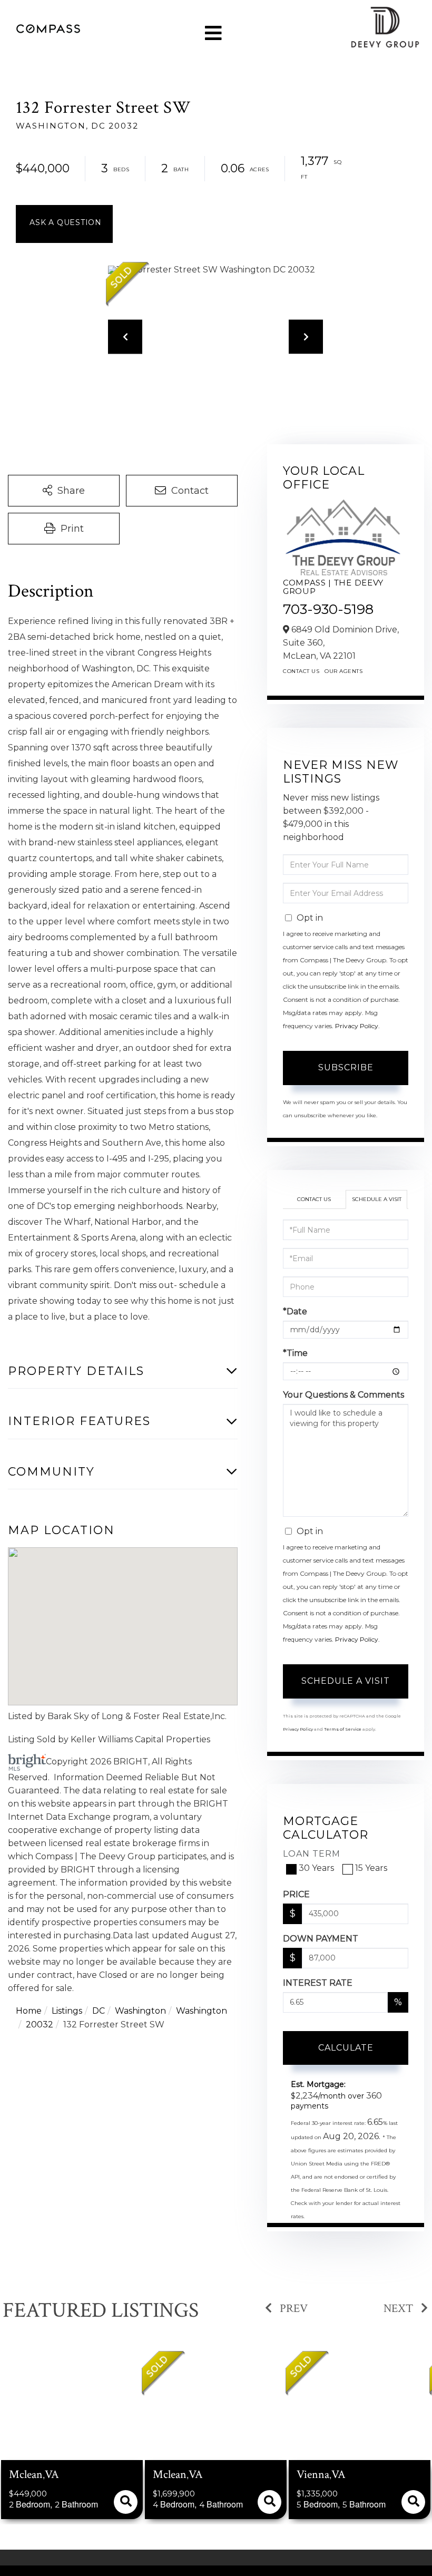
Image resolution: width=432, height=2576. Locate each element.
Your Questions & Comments (343, 1395)
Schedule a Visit (377, 1199)
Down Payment (321, 1939)
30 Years (316, 1868)
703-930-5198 (328, 609)
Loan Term (312, 1854)
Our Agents (343, 671)
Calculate (346, 2048)
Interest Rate (318, 1983)
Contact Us (301, 671)
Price (296, 1894)
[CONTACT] (64, 224)
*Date (295, 1311)
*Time (295, 1353)
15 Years (371, 1868)
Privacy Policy (357, 1026)
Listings (67, 2011)
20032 (40, 2024)
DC (99, 2011)
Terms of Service (343, 1729)
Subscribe (346, 1067)
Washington (140, 2011)
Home (29, 2011)
